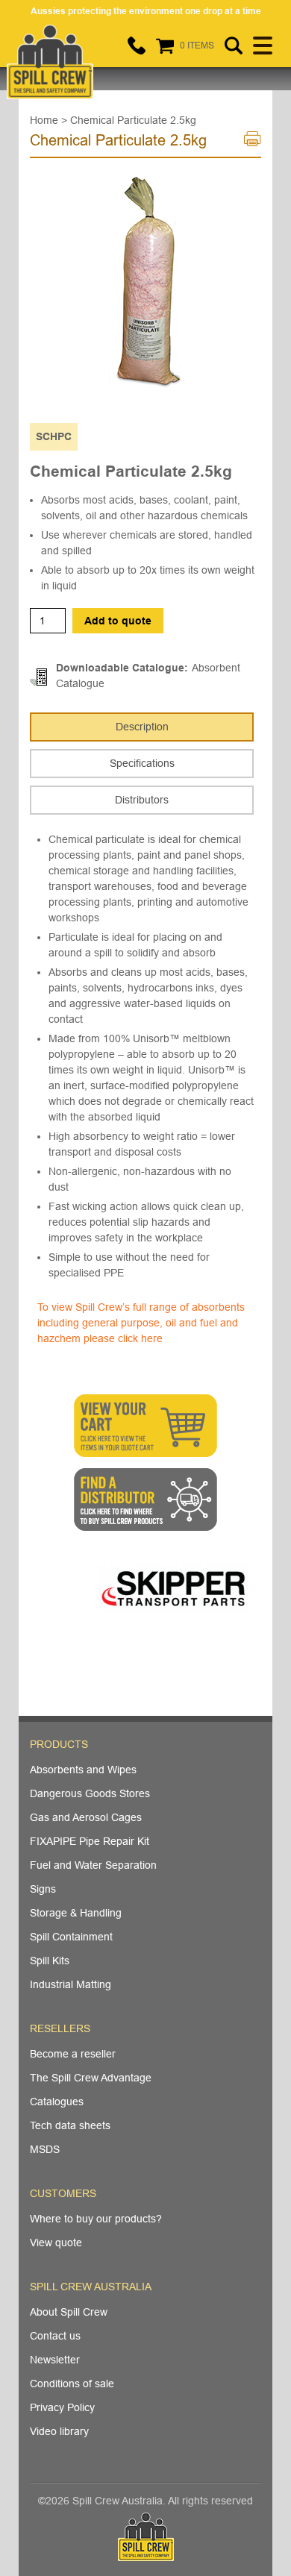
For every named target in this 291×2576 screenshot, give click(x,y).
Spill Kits (50, 1961)
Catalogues (57, 2102)
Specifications (142, 763)
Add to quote (118, 621)
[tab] (142, 727)
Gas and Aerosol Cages (86, 1817)
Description (142, 727)
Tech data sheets (70, 2125)
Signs (43, 1889)
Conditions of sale (72, 2384)
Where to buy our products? (96, 2219)
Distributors (142, 800)
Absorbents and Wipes (83, 1770)
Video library (59, 2431)
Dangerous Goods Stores (90, 1793)
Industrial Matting (71, 1984)
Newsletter (55, 2360)
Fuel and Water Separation (93, 1865)
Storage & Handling (76, 1913)
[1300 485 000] (137, 46)
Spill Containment (71, 1937)
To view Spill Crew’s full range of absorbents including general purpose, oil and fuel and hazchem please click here (141, 1323)
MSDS (45, 2149)
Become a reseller (73, 2054)
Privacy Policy (62, 2407)
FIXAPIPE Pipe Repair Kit (90, 1841)
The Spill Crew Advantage (91, 2078)
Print (253, 143)
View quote (56, 2243)
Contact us (55, 2336)
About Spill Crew (69, 2312)
